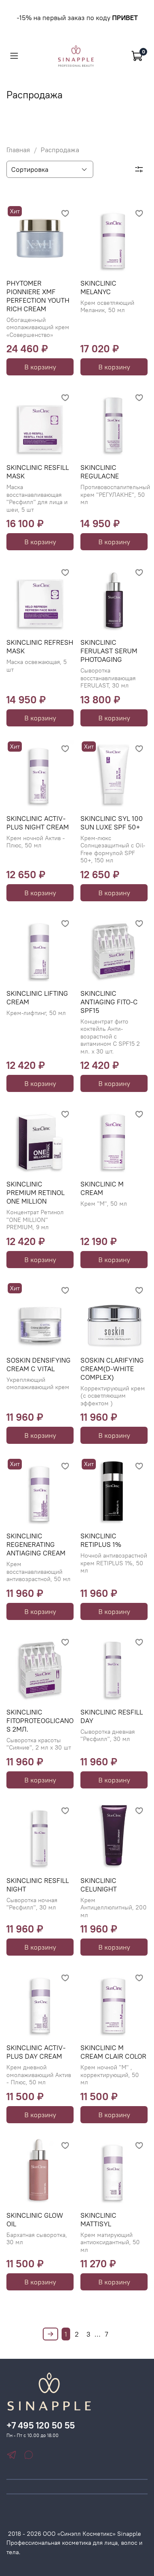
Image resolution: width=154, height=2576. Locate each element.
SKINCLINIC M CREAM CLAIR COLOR (113, 2052)
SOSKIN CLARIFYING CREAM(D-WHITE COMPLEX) (112, 1369)
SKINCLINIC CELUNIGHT (99, 1885)
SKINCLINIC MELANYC (98, 287)
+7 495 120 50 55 (41, 2425)
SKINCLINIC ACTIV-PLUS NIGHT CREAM (38, 823)
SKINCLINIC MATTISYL (98, 2219)
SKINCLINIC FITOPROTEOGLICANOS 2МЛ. (40, 1720)
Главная (18, 150)
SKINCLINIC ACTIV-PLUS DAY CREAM (36, 2052)
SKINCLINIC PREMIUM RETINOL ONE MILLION (36, 1192)
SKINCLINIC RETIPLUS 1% (101, 1540)
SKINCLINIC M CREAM (102, 1188)
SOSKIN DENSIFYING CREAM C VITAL (38, 1364)
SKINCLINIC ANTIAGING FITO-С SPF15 (109, 1002)
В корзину (40, 367)
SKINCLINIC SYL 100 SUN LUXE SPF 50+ (112, 823)
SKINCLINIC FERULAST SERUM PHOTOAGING (109, 651)
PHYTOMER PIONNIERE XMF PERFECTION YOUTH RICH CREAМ (38, 296)
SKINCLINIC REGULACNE (100, 472)
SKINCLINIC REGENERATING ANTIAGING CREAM (36, 1544)
